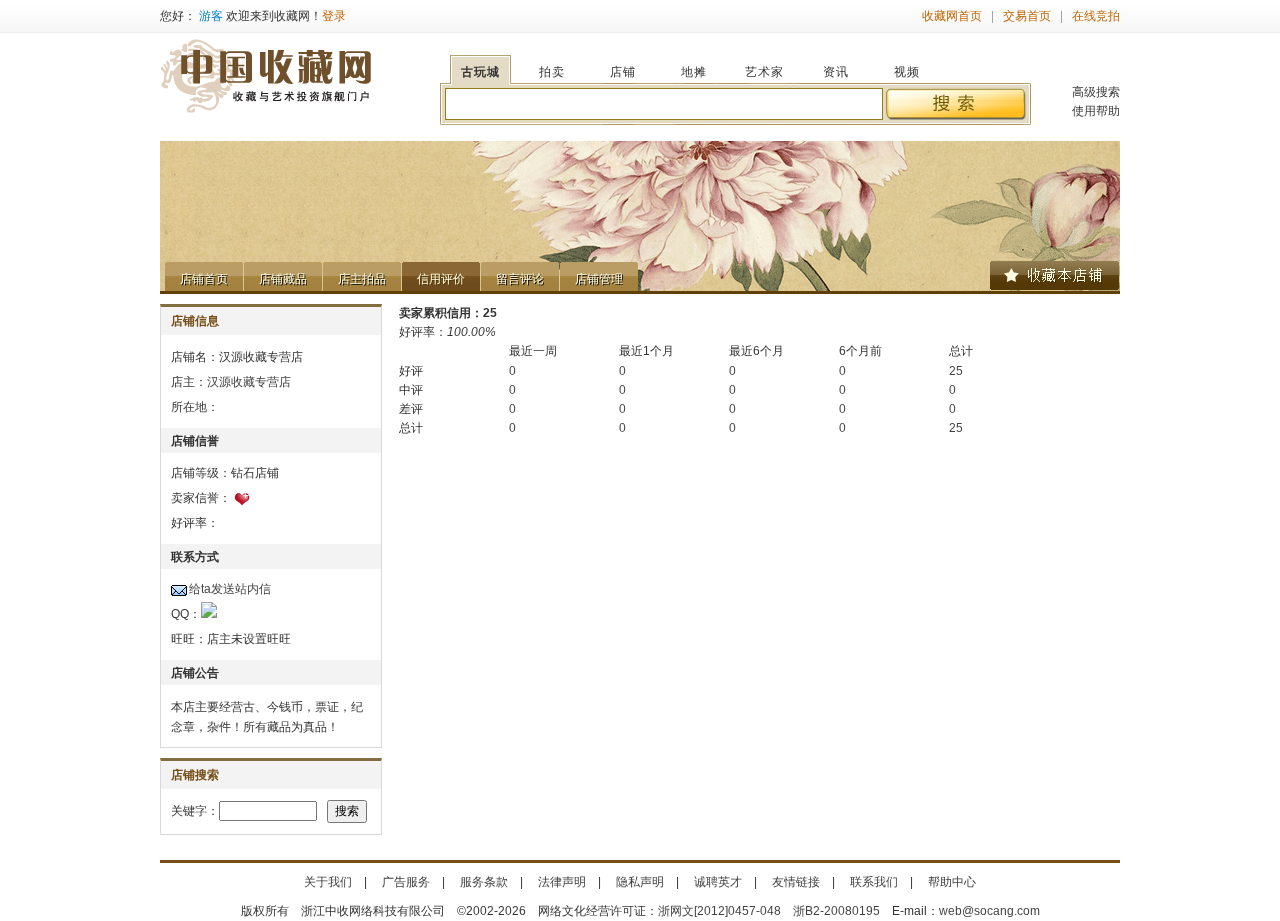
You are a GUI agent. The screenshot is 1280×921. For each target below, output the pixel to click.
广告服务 (406, 882)
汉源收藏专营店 (249, 382)
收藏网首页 (952, 16)
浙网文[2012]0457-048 (719, 911)
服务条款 (484, 882)
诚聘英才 (718, 882)
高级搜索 (1096, 92)
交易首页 (1027, 16)
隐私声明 (640, 882)
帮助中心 (952, 882)
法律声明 (562, 882)
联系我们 (874, 882)
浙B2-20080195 (836, 911)
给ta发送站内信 (230, 589)
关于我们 (328, 882)
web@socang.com (989, 911)
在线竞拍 (1096, 16)
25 (956, 371)
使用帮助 (1096, 111)
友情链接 (796, 882)
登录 (334, 16)
